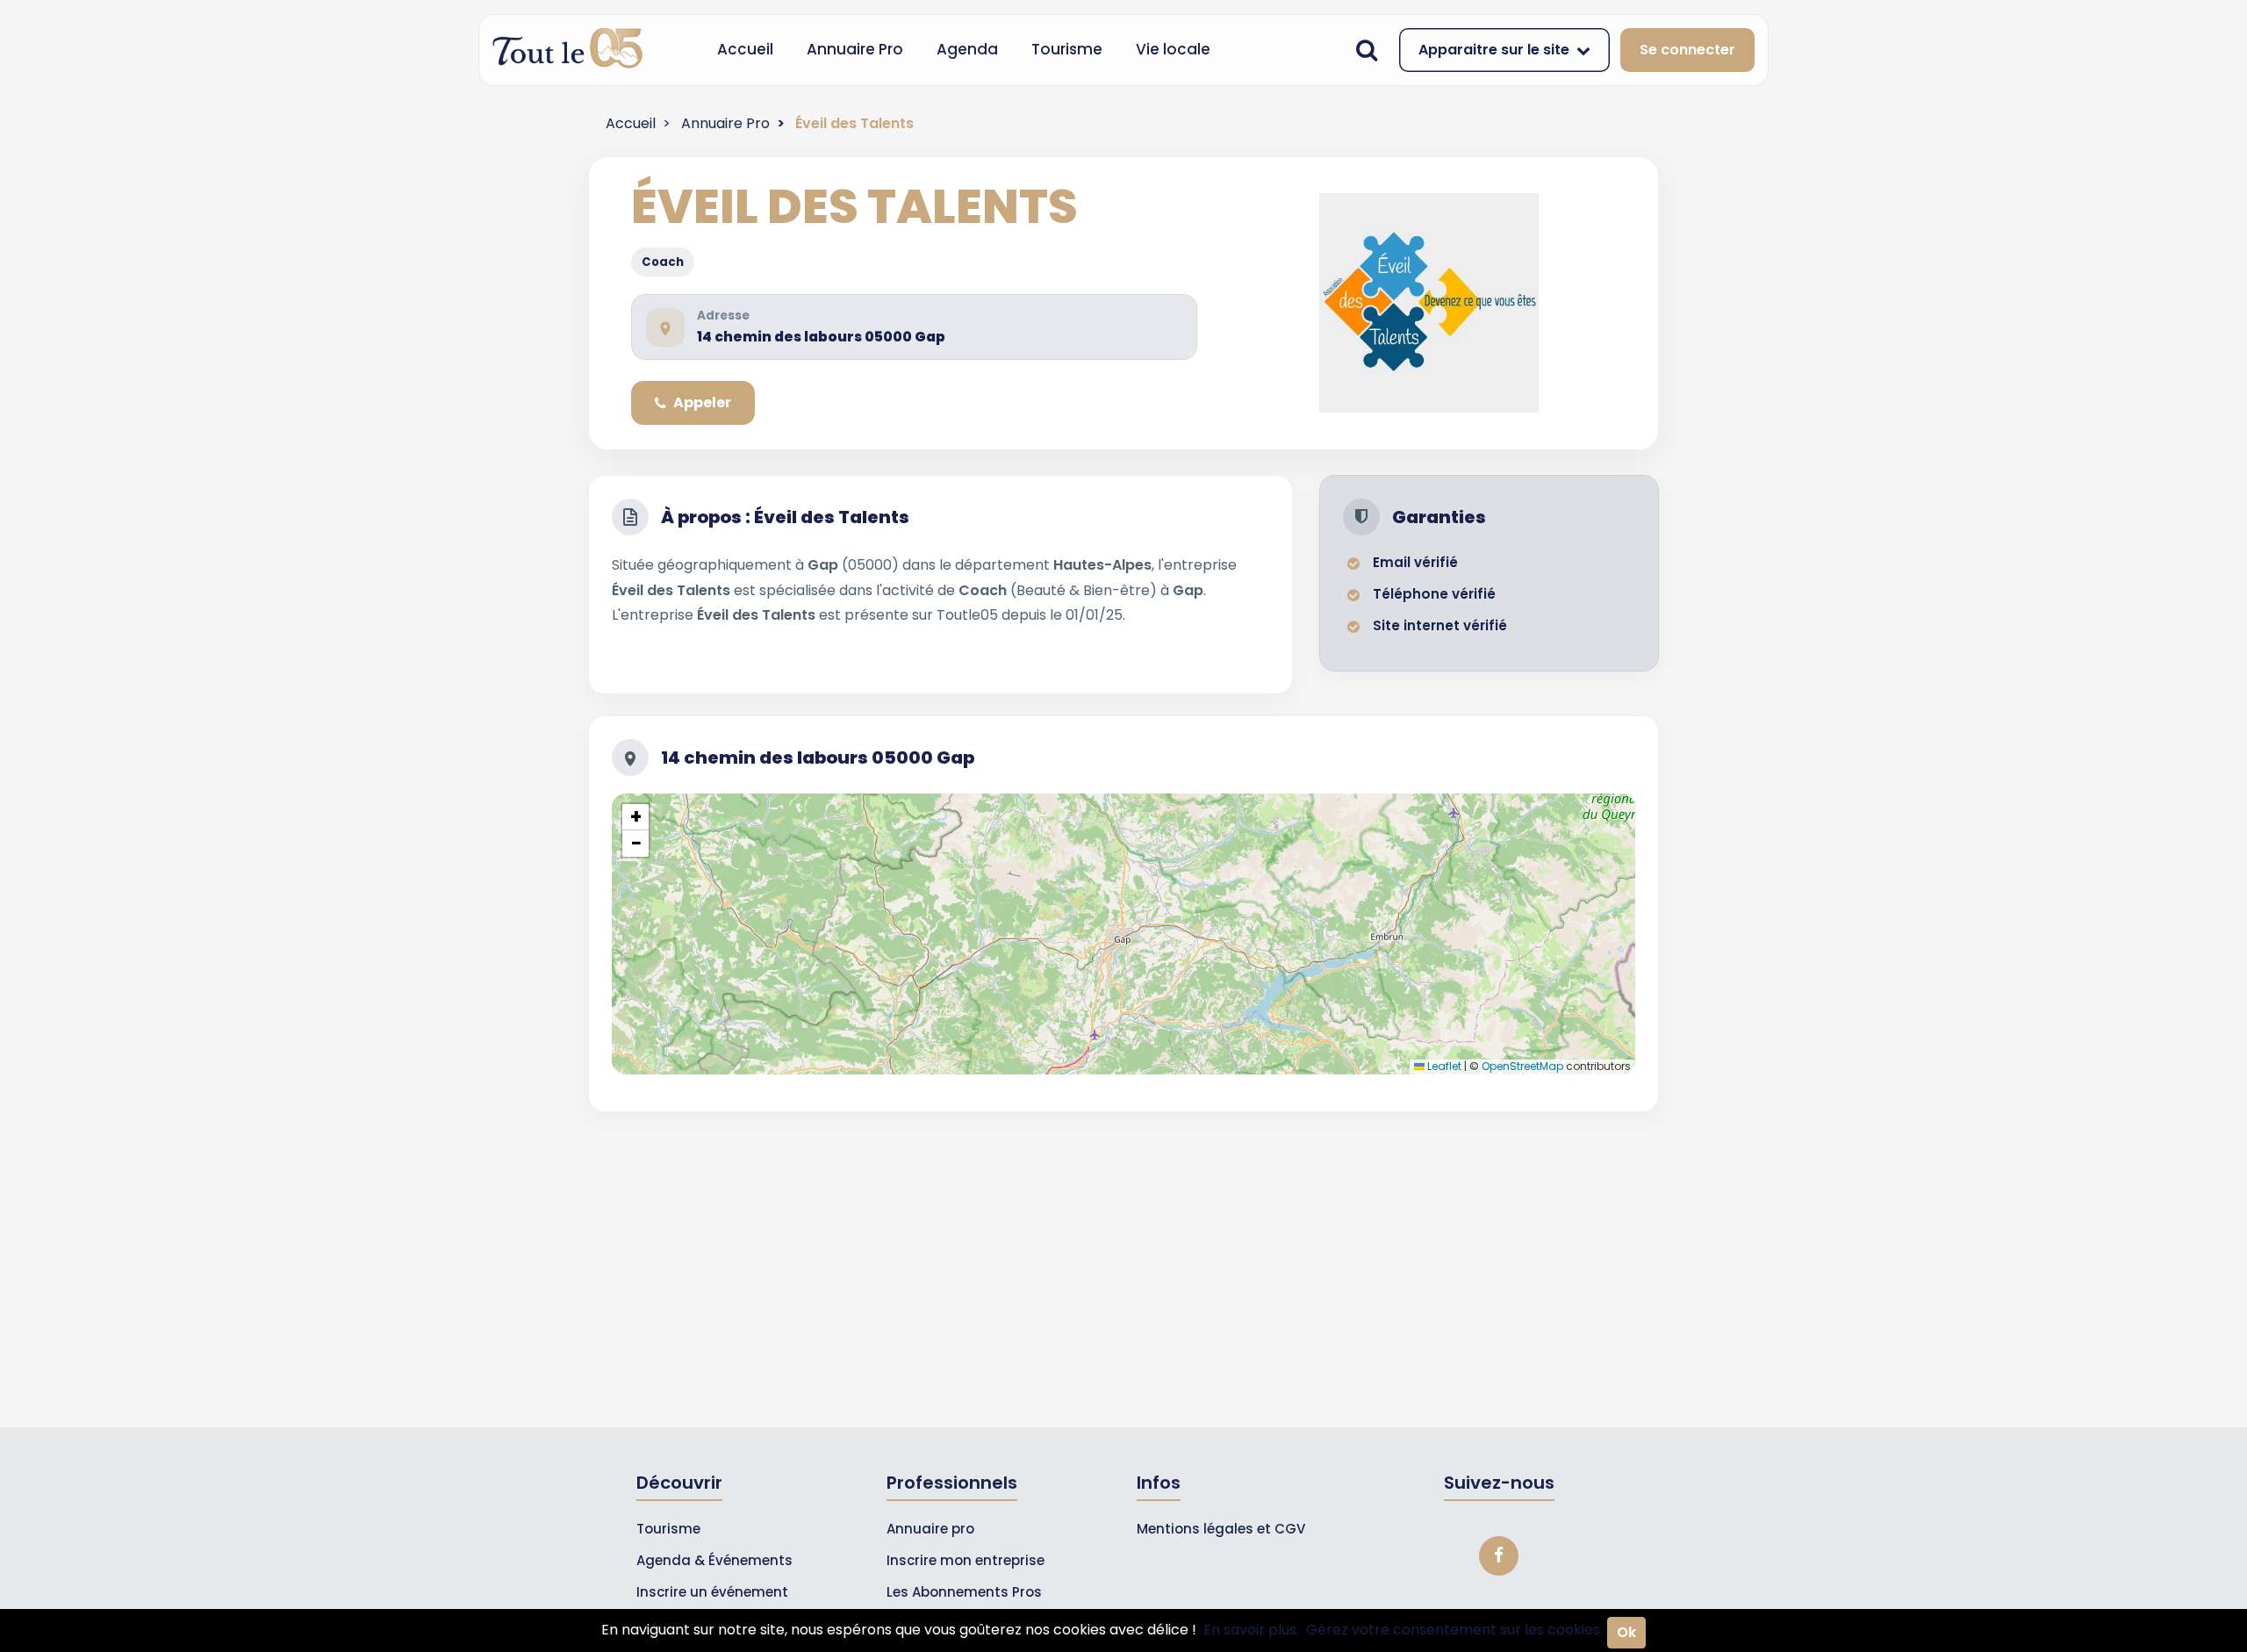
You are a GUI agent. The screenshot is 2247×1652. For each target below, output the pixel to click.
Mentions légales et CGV (1221, 1529)
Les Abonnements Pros (964, 1592)
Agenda (967, 49)
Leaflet (1443, 1066)
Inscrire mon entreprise (966, 1560)
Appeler (702, 402)
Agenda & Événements (714, 1560)
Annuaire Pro (855, 49)
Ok (1626, 1632)
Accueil (745, 49)
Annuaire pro (930, 1529)
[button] (635, 817)
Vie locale (1173, 49)
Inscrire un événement (712, 1592)
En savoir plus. (1251, 1630)
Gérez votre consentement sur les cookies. (1454, 1630)
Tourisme (1067, 49)
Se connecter (1687, 50)
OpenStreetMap (1522, 1066)
